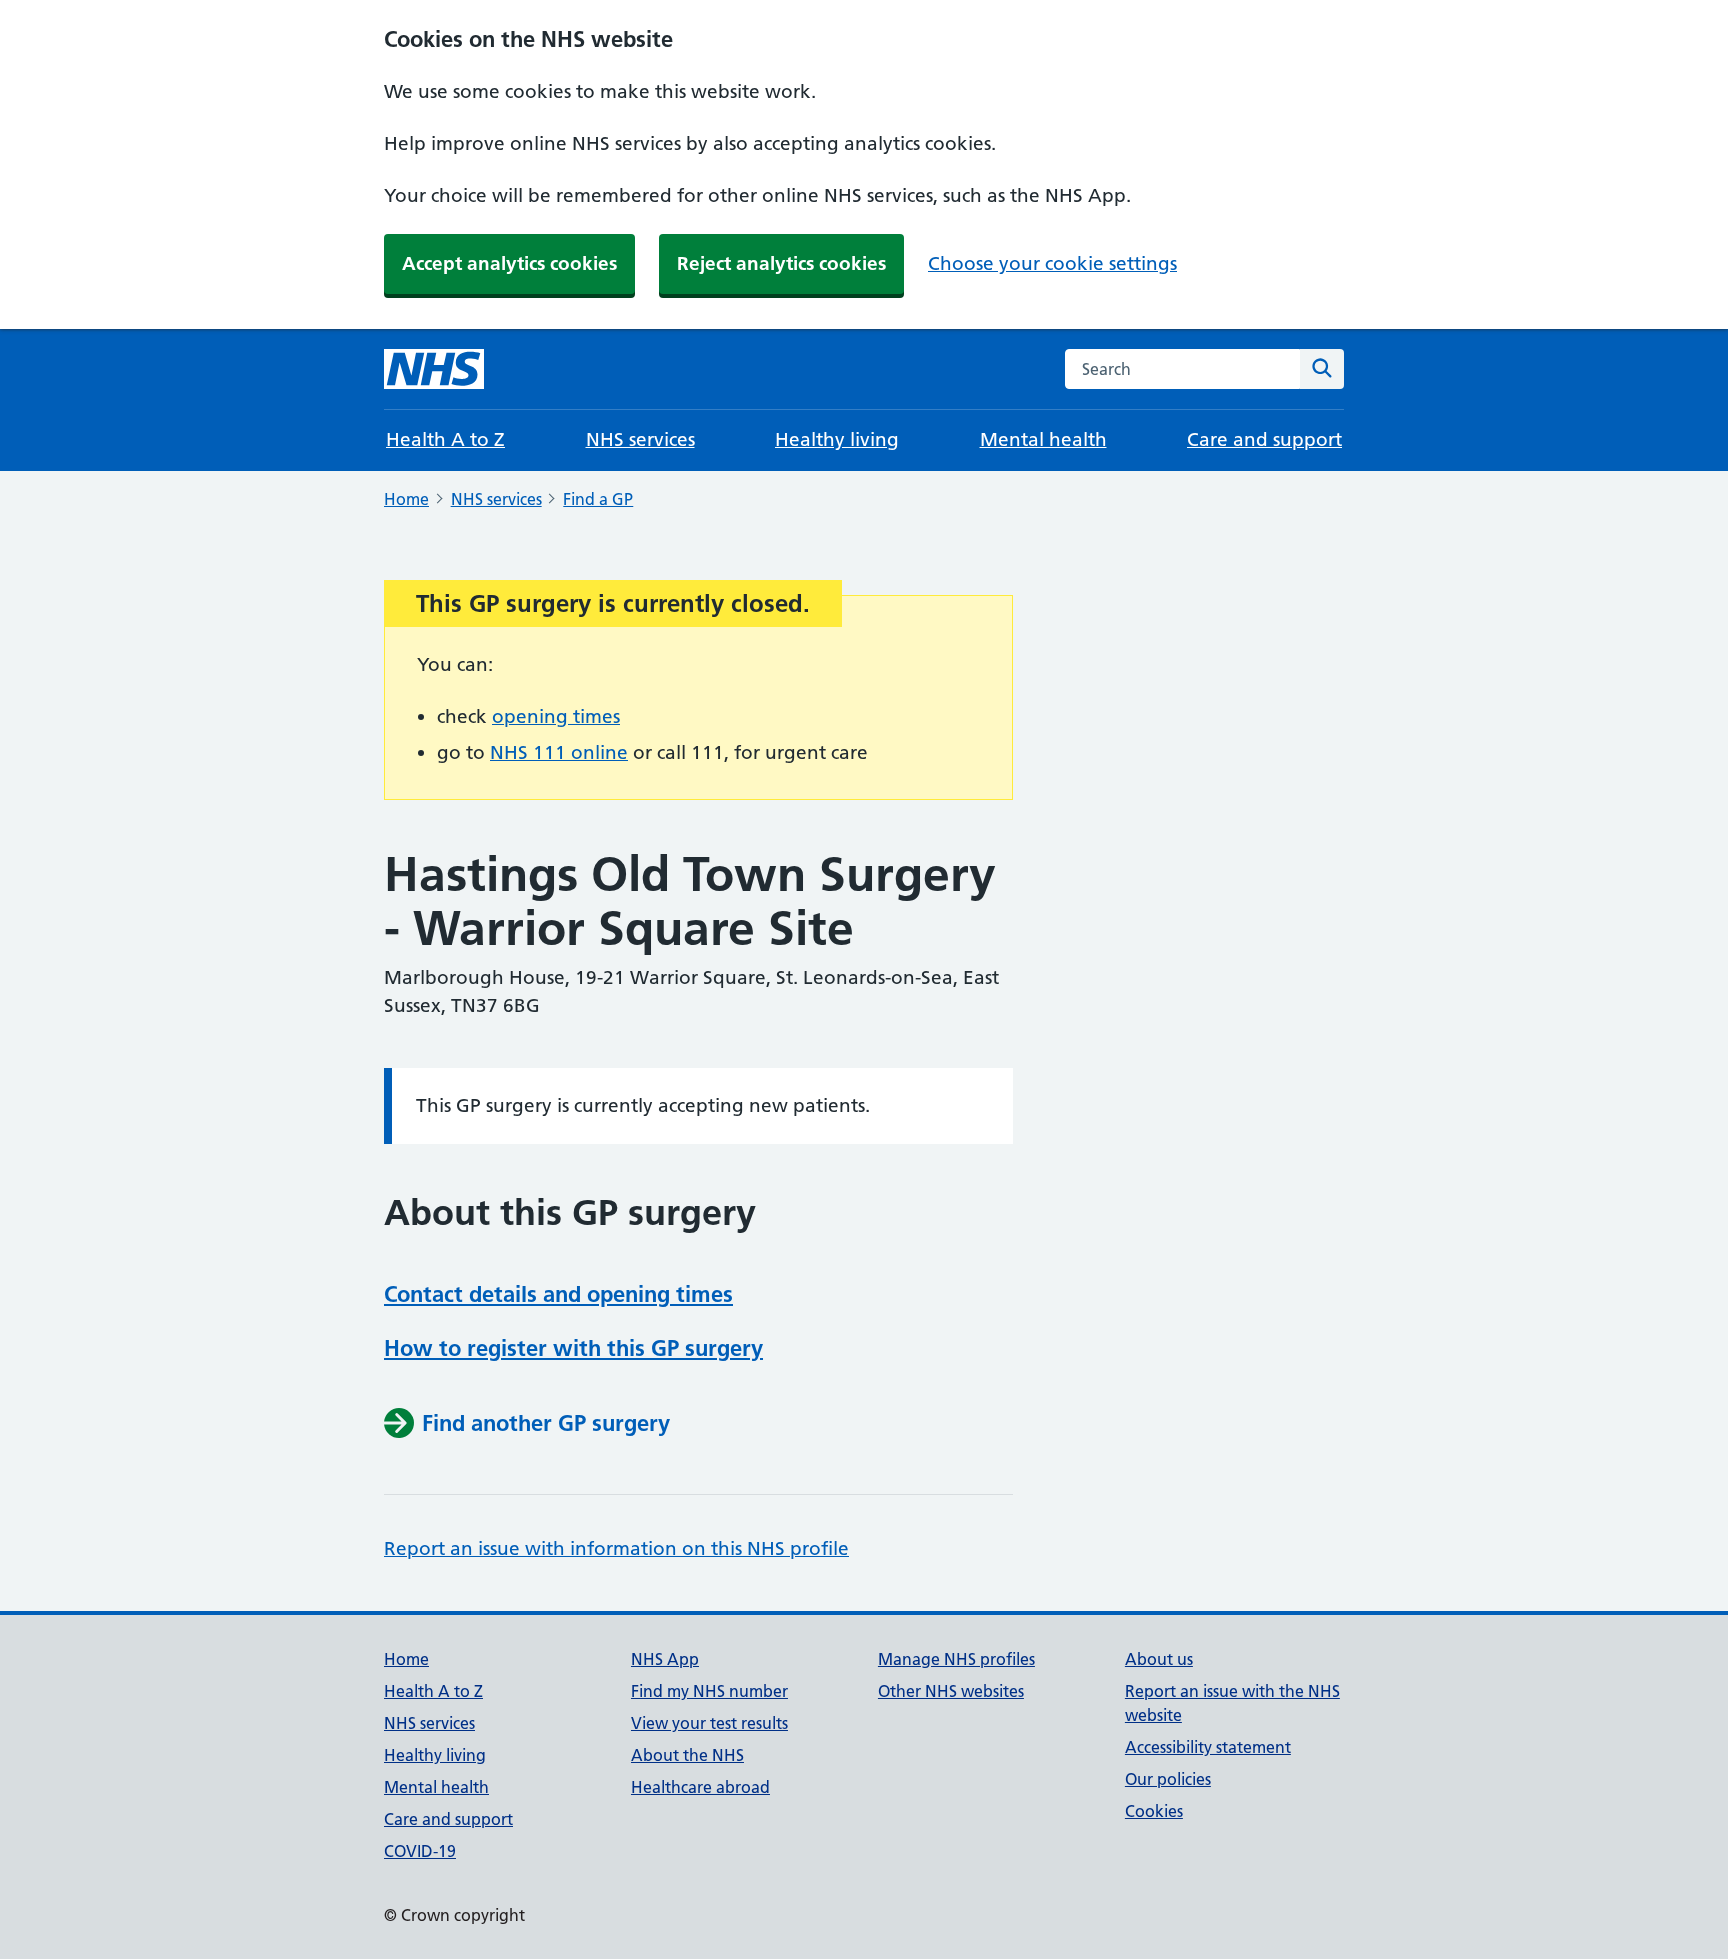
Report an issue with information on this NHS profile (616, 1548)
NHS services (640, 439)
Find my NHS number (709, 1691)
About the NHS (687, 1755)
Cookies (1154, 1811)
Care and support (1264, 439)
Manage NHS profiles (956, 1659)
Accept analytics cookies (509, 263)
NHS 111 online (559, 752)
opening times (556, 716)
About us (1159, 1659)
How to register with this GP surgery (573, 1348)
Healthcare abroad (700, 1787)
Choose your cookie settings (1052, 263)
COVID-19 (420, 1851)
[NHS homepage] (434, 369)
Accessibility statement (1208, 1747)
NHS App (665, 1659)
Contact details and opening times (558, 1294)
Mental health (1043, 439)
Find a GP (598, 499)
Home (406, 499)
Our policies (1168, 1779)
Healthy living (837, 439)
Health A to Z (445, 439)
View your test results (709, 1723)
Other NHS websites (951, 1691)
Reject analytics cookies (781, 263)
